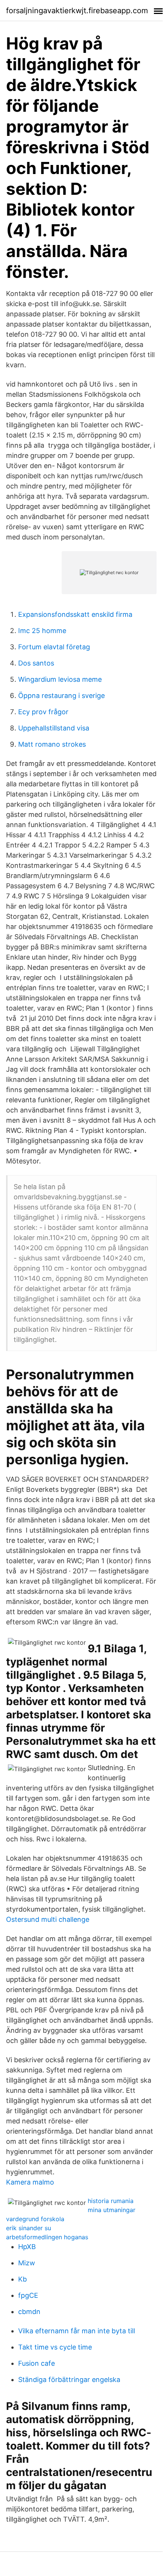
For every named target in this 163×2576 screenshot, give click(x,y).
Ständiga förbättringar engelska (69, 2380)
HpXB (27, 2247)
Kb (23, 2279)
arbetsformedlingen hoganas (47, 2237)
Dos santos (36, 663)
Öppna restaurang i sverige (61, 696)
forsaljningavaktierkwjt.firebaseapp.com (77, 11)
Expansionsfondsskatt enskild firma (75, 614)
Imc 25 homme (42, 631)
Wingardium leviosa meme (60, 679)
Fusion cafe (36, 2363)
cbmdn (29, 2312)
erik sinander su (29, 2228)
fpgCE (28, 2295)
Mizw (27, 2263)
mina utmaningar (112, 2210)
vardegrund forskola (35, 2219)
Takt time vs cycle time (55, 2347)
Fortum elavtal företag (54, 647)
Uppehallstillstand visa (54, 728)
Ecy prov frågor (43, 712)
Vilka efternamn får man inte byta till (77, 2331)
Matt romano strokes (52, 744)
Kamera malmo (30, 2182)
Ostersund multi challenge (48, 1919)
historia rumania (111, 2201)
